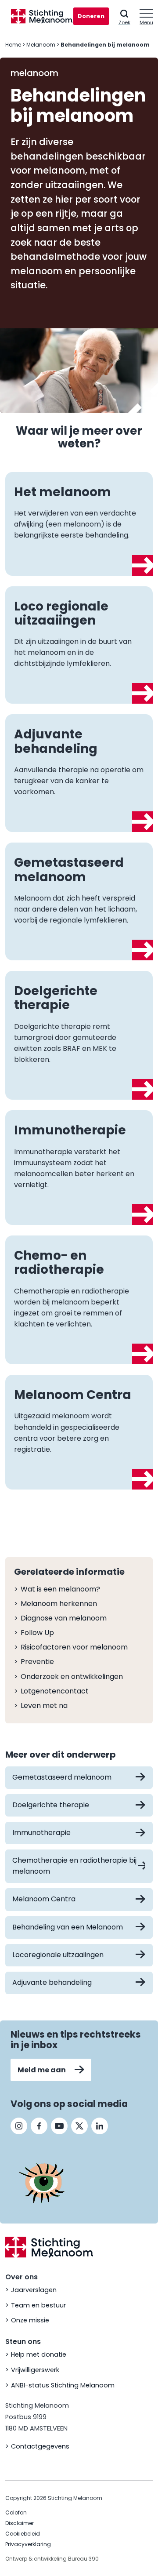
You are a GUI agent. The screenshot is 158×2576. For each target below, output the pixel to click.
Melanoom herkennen (59, 1604)
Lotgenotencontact (55, 1691)
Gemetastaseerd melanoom (62, 1777)
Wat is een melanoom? (60, 1589)
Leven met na (44, 1706)
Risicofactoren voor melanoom (74, 1647)
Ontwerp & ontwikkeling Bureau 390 (52, 2559)
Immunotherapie (41, 1833)
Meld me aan (42, 2070)
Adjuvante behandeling (52, 1982)
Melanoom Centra (44, 1899)
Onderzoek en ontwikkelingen (72, 1677)
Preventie (37, 1662)
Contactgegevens (40, 2446)
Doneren (91, 16)
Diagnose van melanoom (64, 1618)
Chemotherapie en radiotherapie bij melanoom (74, 1866)
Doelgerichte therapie (51, 1805)
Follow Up (37, 1633)
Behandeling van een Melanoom (68, 1927)
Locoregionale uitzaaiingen (58, 1955)
